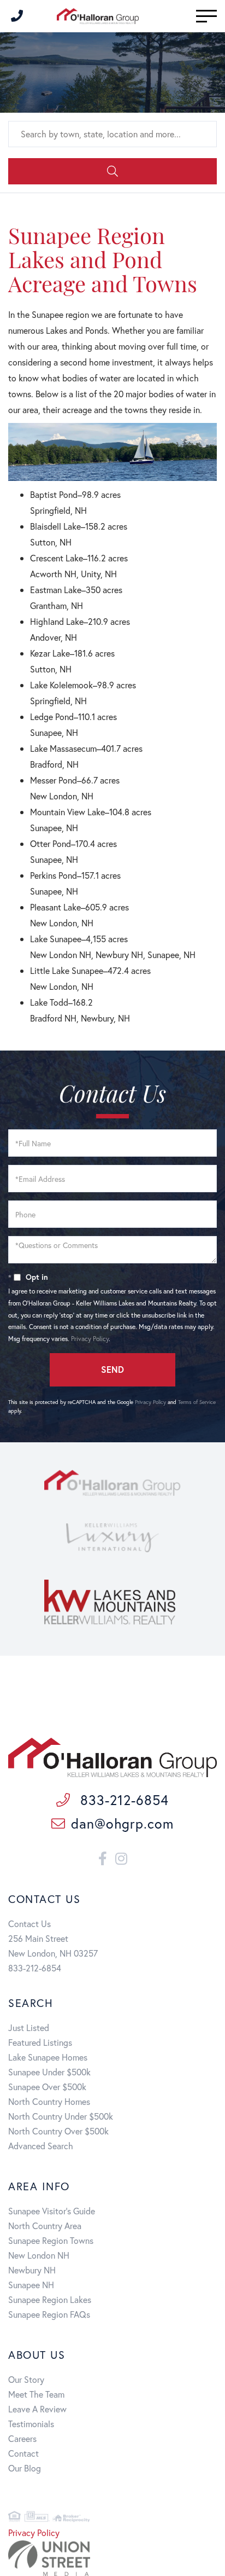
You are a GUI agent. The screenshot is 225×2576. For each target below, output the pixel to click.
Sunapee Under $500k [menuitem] (49, 2072)
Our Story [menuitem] (26, 2379)
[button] (112, 171)
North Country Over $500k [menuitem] (58, 2131)
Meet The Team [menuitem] (36, 2394)
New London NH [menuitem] (39, 2255)
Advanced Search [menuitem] (41, 2146)
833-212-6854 (122, 1800)
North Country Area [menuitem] (45, 2226)
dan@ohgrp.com (122, 1823)
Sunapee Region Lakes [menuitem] (50, 2299)
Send (112, 1369)
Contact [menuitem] (23, 2453)
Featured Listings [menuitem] (40, 2042)
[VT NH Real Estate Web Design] (112, 2558)
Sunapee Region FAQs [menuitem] (49, 2314)
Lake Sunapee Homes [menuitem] (48, 2057)
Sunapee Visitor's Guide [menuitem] (52, 2211)
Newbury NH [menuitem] (32, 2270)
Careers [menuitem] (22, 2438)
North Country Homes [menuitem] (49, 2101)
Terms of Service (197, 1402)
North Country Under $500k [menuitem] (61, 2116)
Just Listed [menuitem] (29, 2027)
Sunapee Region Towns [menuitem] (51, 2240)
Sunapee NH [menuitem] (31, 2285)
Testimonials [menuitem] (31, 2424)
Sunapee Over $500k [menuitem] (47, 2087)
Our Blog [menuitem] (25, 2468)
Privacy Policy (90, 1339)
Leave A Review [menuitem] (37, 2409)
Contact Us (29, 1924)
